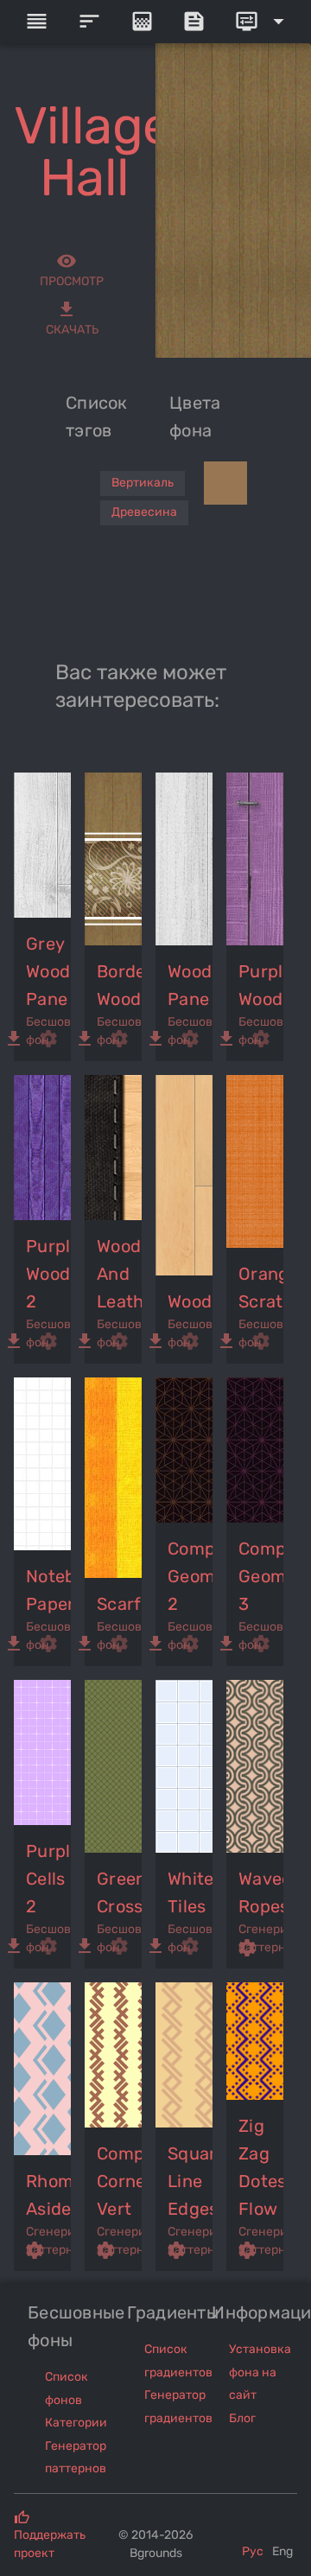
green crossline (120, 1892)
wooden (191, 1301)
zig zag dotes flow (262, 2167)
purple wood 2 (49, 1274)
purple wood (262, 985)
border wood (120, 985)
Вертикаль (143, 483)
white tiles (190, 1892)
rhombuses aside (49, 2195)
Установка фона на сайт (260, 2372)
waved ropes (262, 1892)
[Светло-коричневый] (225, 483)
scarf (119, 1604)
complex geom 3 (262, 1576)
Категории (76, 2423)
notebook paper (49, 1590)
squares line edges (191, 2181)
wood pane (190, 985)
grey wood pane (48, 971)
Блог (242, 2418)
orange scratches (262, 1288)
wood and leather (120, 1274)
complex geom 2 (191, 1576)
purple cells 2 (49, 1879)
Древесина (144, 512)
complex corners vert (120, 2181)
